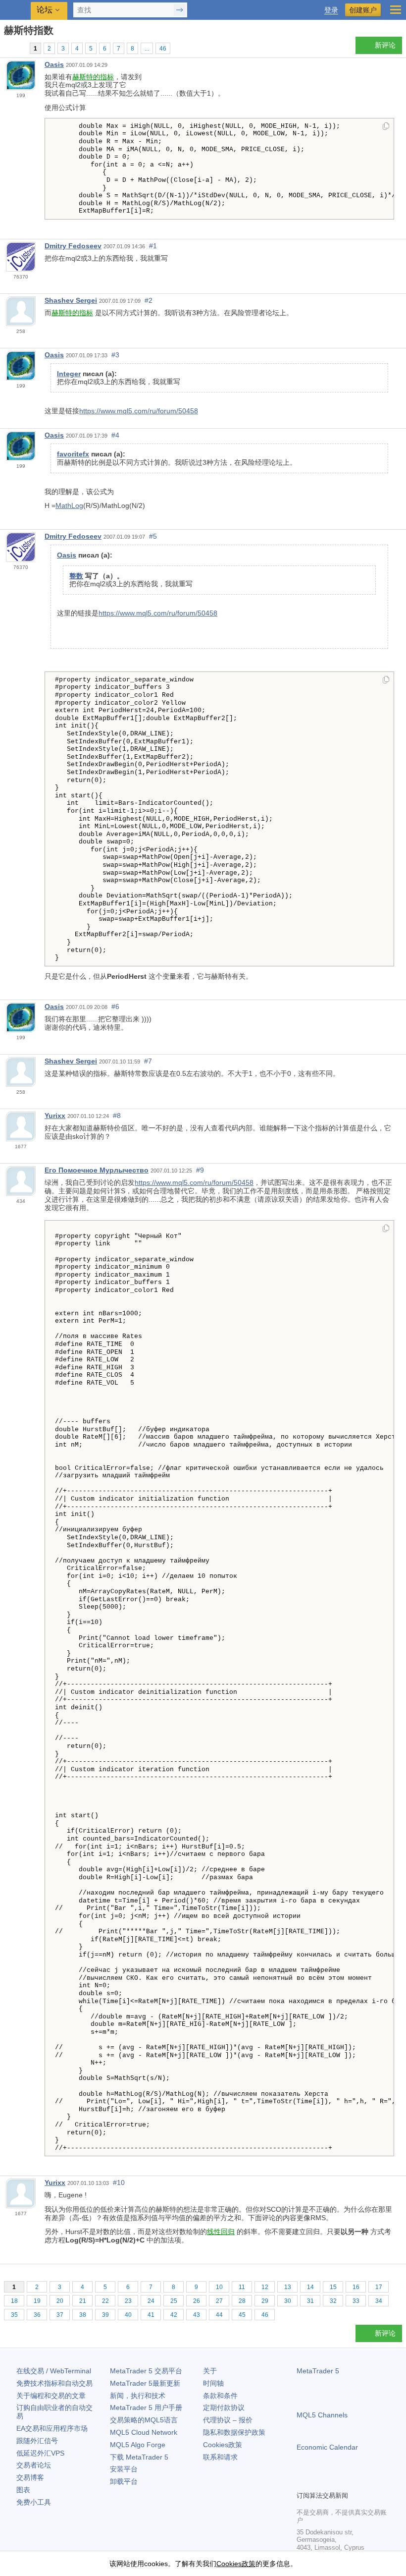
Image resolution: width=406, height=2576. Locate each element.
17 (379, 2287)
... (147, 49)
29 (265, 2301)
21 (83, 2301)
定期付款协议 (224, 2408)
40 (128, 2315)
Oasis (54, 64)
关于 (210, 2371)
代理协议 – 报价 (228, 2420)
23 (128, 2301)
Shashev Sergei (71, 300)
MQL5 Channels (322, 2415)
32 (333, 2301)
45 (242, 2315)
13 (288, 2287)
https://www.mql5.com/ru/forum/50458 (139, 411)
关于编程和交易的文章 (51, 2396)
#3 (115, 355)
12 (265, 2287)
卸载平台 (124, 2481)
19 (37, 2301)
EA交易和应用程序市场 (52, 2428)
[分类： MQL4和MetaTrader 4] (19, 48)
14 (310, 2287)
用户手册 (146, 2408)
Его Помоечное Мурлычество (97, 1170)
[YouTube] (350, 2482)
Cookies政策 (223, 2445)
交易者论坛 (34, 2465)
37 (60, 2315)
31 (310, 2301)
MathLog (69, 505)
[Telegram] (318, 2482)
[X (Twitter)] (334, 2482)
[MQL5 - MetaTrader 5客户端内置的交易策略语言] (15, 10)
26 (197, 2301)
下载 (139, 2457)
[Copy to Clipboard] (386, 127)
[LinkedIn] (366, 2482)
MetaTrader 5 (318, 2371)
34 (379, 2301)
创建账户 (363, 10)
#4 (115, 435)
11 (242, 2287)
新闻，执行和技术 (138, 2396)
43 (197, 2315)
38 (83, 2315)
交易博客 (30, 2477)
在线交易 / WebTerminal (54, 2371)
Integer (69, 374)
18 (14, 2301)
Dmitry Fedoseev (73, 246)
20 (60, 2301)
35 (14, 2315)
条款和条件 (220, 2396)
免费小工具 (34, 2502)
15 (333, 2287)
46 (163, 49)
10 (219, 2287)
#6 (115, 1007)
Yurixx (55, 1116)
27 (219, 2301)
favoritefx (73, 454)
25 (174, 2301)
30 (288, 2301)
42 (174, 2315)
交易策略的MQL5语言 (144, 2420)
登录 (331, 10)
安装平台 (124, 2469)
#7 (148, 1061)
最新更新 (145, 2383)
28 (242, 2301)
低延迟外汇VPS (40, 2453)
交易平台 (146, 2371)
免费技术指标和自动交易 (54, 2383)
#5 (153, 536)
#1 (153, 246)
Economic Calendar (327, 2447)
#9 (200, 1170)
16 (356, 2287)
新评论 (385, 45)
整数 (76, 576)
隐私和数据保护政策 (234, 2432)
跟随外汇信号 (37, 2441)
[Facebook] (303, 2482)
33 (356, 2301)
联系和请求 (220, 2457)
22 (105, 2301)
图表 (23, 2490)
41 (151, 2315)
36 (37, 2315)
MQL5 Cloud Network (144, 2432)
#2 (149, 300)
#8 (117, 1116)
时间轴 (213, 2383)
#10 (119, 2183)
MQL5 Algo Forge (138, 2445)
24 (151, 2301)
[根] (7, 48)
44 (219, 2315)
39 (105, 2315)
